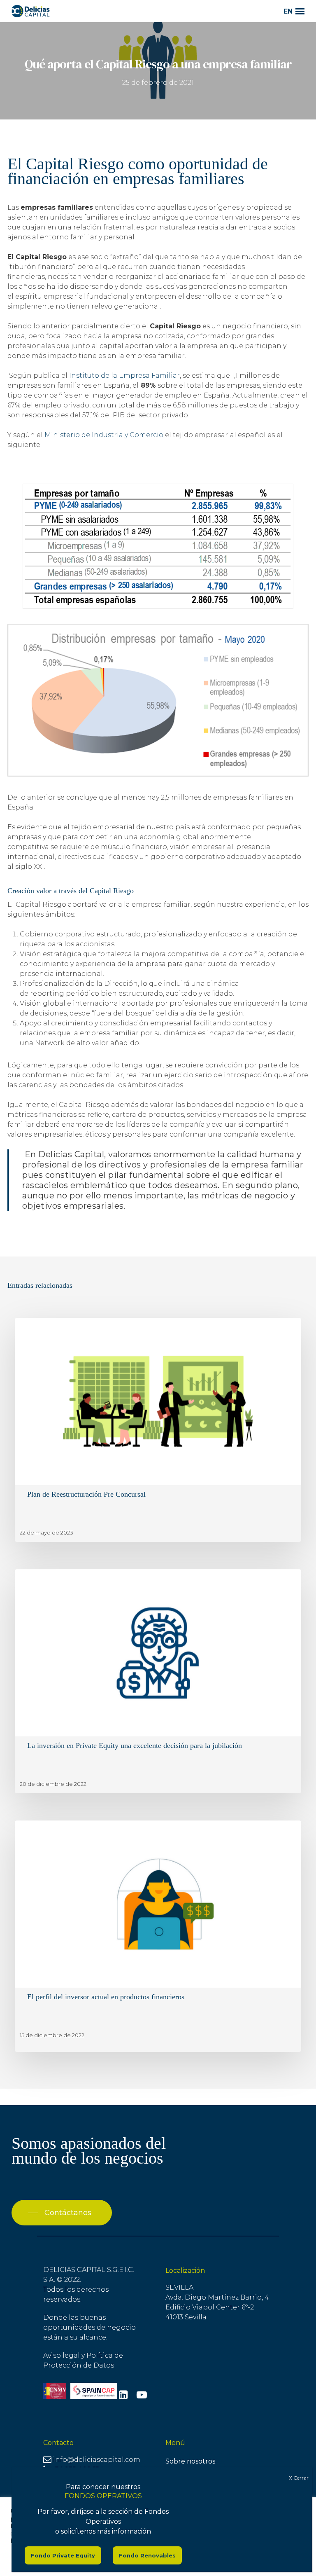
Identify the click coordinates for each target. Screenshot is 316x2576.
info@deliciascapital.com (97, 2460)
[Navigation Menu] (300, 11)
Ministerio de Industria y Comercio (104, 435)
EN (288, 11)
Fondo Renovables (147, 2555)
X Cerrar (299, 2478)
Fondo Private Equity (63, 2555)
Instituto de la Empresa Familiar (124, 376)
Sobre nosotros (190, 2461)
